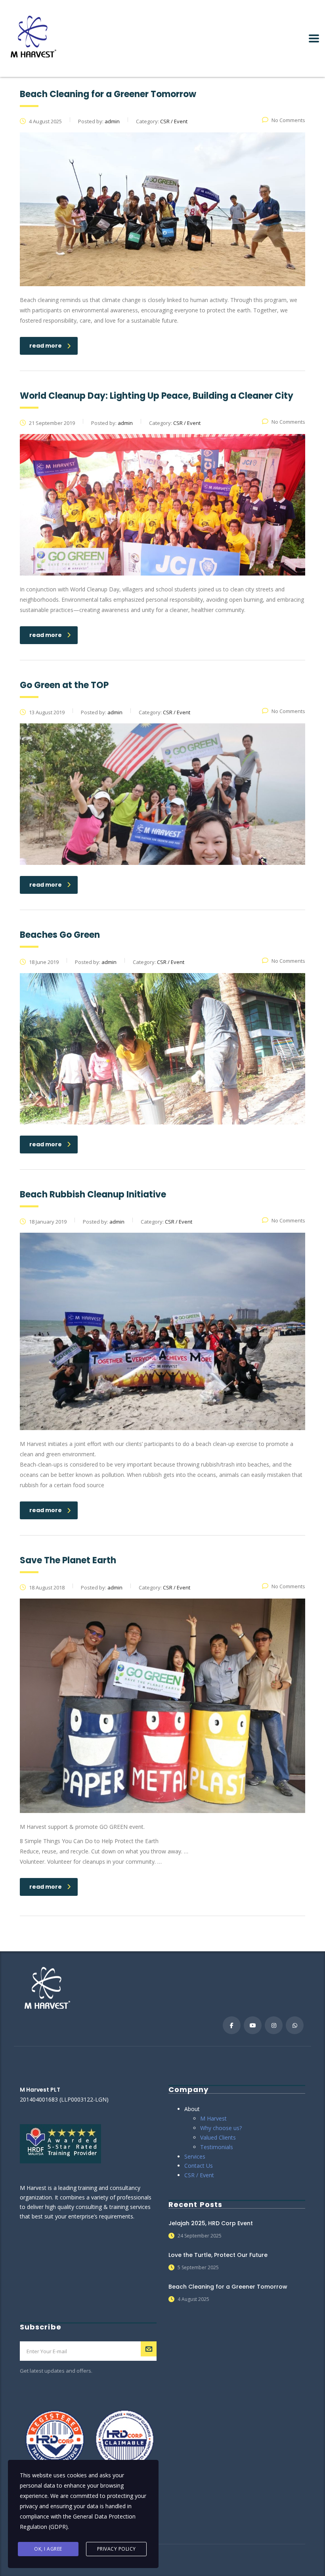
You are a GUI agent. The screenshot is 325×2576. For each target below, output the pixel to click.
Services (195, 2156)
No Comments (288, 120)
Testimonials (217, 2147)
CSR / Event (199, 2175)
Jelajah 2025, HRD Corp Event (211, 2223)
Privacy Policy (117, 2549)
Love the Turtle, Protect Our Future (218, 2255)
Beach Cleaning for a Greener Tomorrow (228, 2287)
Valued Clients (218, 2137)
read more (46, 346)
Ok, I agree (48, 2549)
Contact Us (199, 2166)
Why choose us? (221, 2128)
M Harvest (213, 2118)
